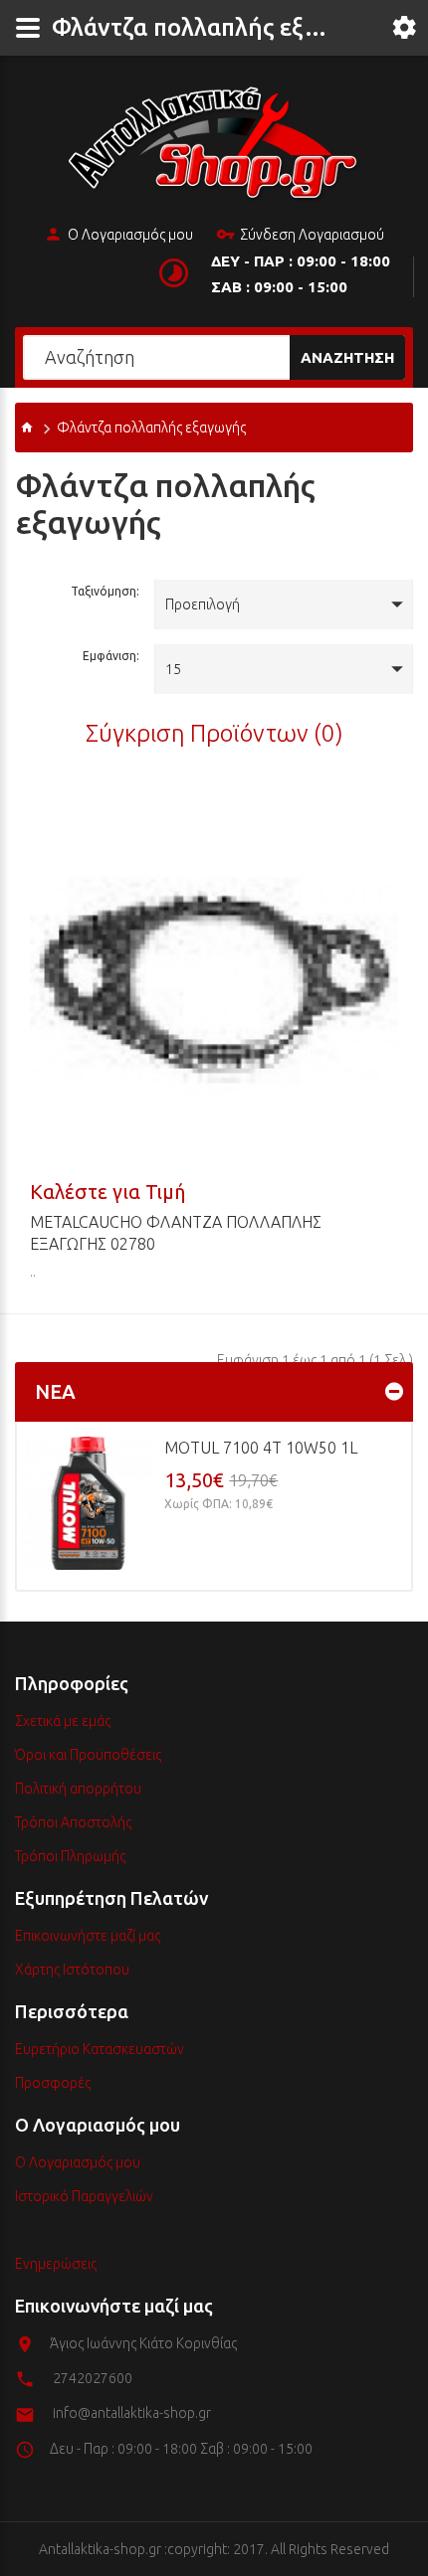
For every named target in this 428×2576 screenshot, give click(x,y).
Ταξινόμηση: (105, 591)
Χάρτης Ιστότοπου (72, 1970)
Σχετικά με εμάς (63, 1721)
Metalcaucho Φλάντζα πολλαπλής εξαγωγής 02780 (176, 1233)
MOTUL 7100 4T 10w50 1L (261, 1448)
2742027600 (93, 2378)
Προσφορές (53, 2083)
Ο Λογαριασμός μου (130, 235)
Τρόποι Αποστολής (73, 1822)
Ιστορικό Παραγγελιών (84, 2196)
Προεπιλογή (203, 604)
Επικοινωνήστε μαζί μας (88, 1936)
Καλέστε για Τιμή (107, 1192)
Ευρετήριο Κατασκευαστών (100, 2049)
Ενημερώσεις (56, 2264)
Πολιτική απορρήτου (78, 1789)
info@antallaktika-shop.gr (132, 2413)
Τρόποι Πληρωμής (70, 1856)
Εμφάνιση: (111, 656)
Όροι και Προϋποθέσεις (88, 1755)
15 (173, 669)
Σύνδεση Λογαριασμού (312, 235)
